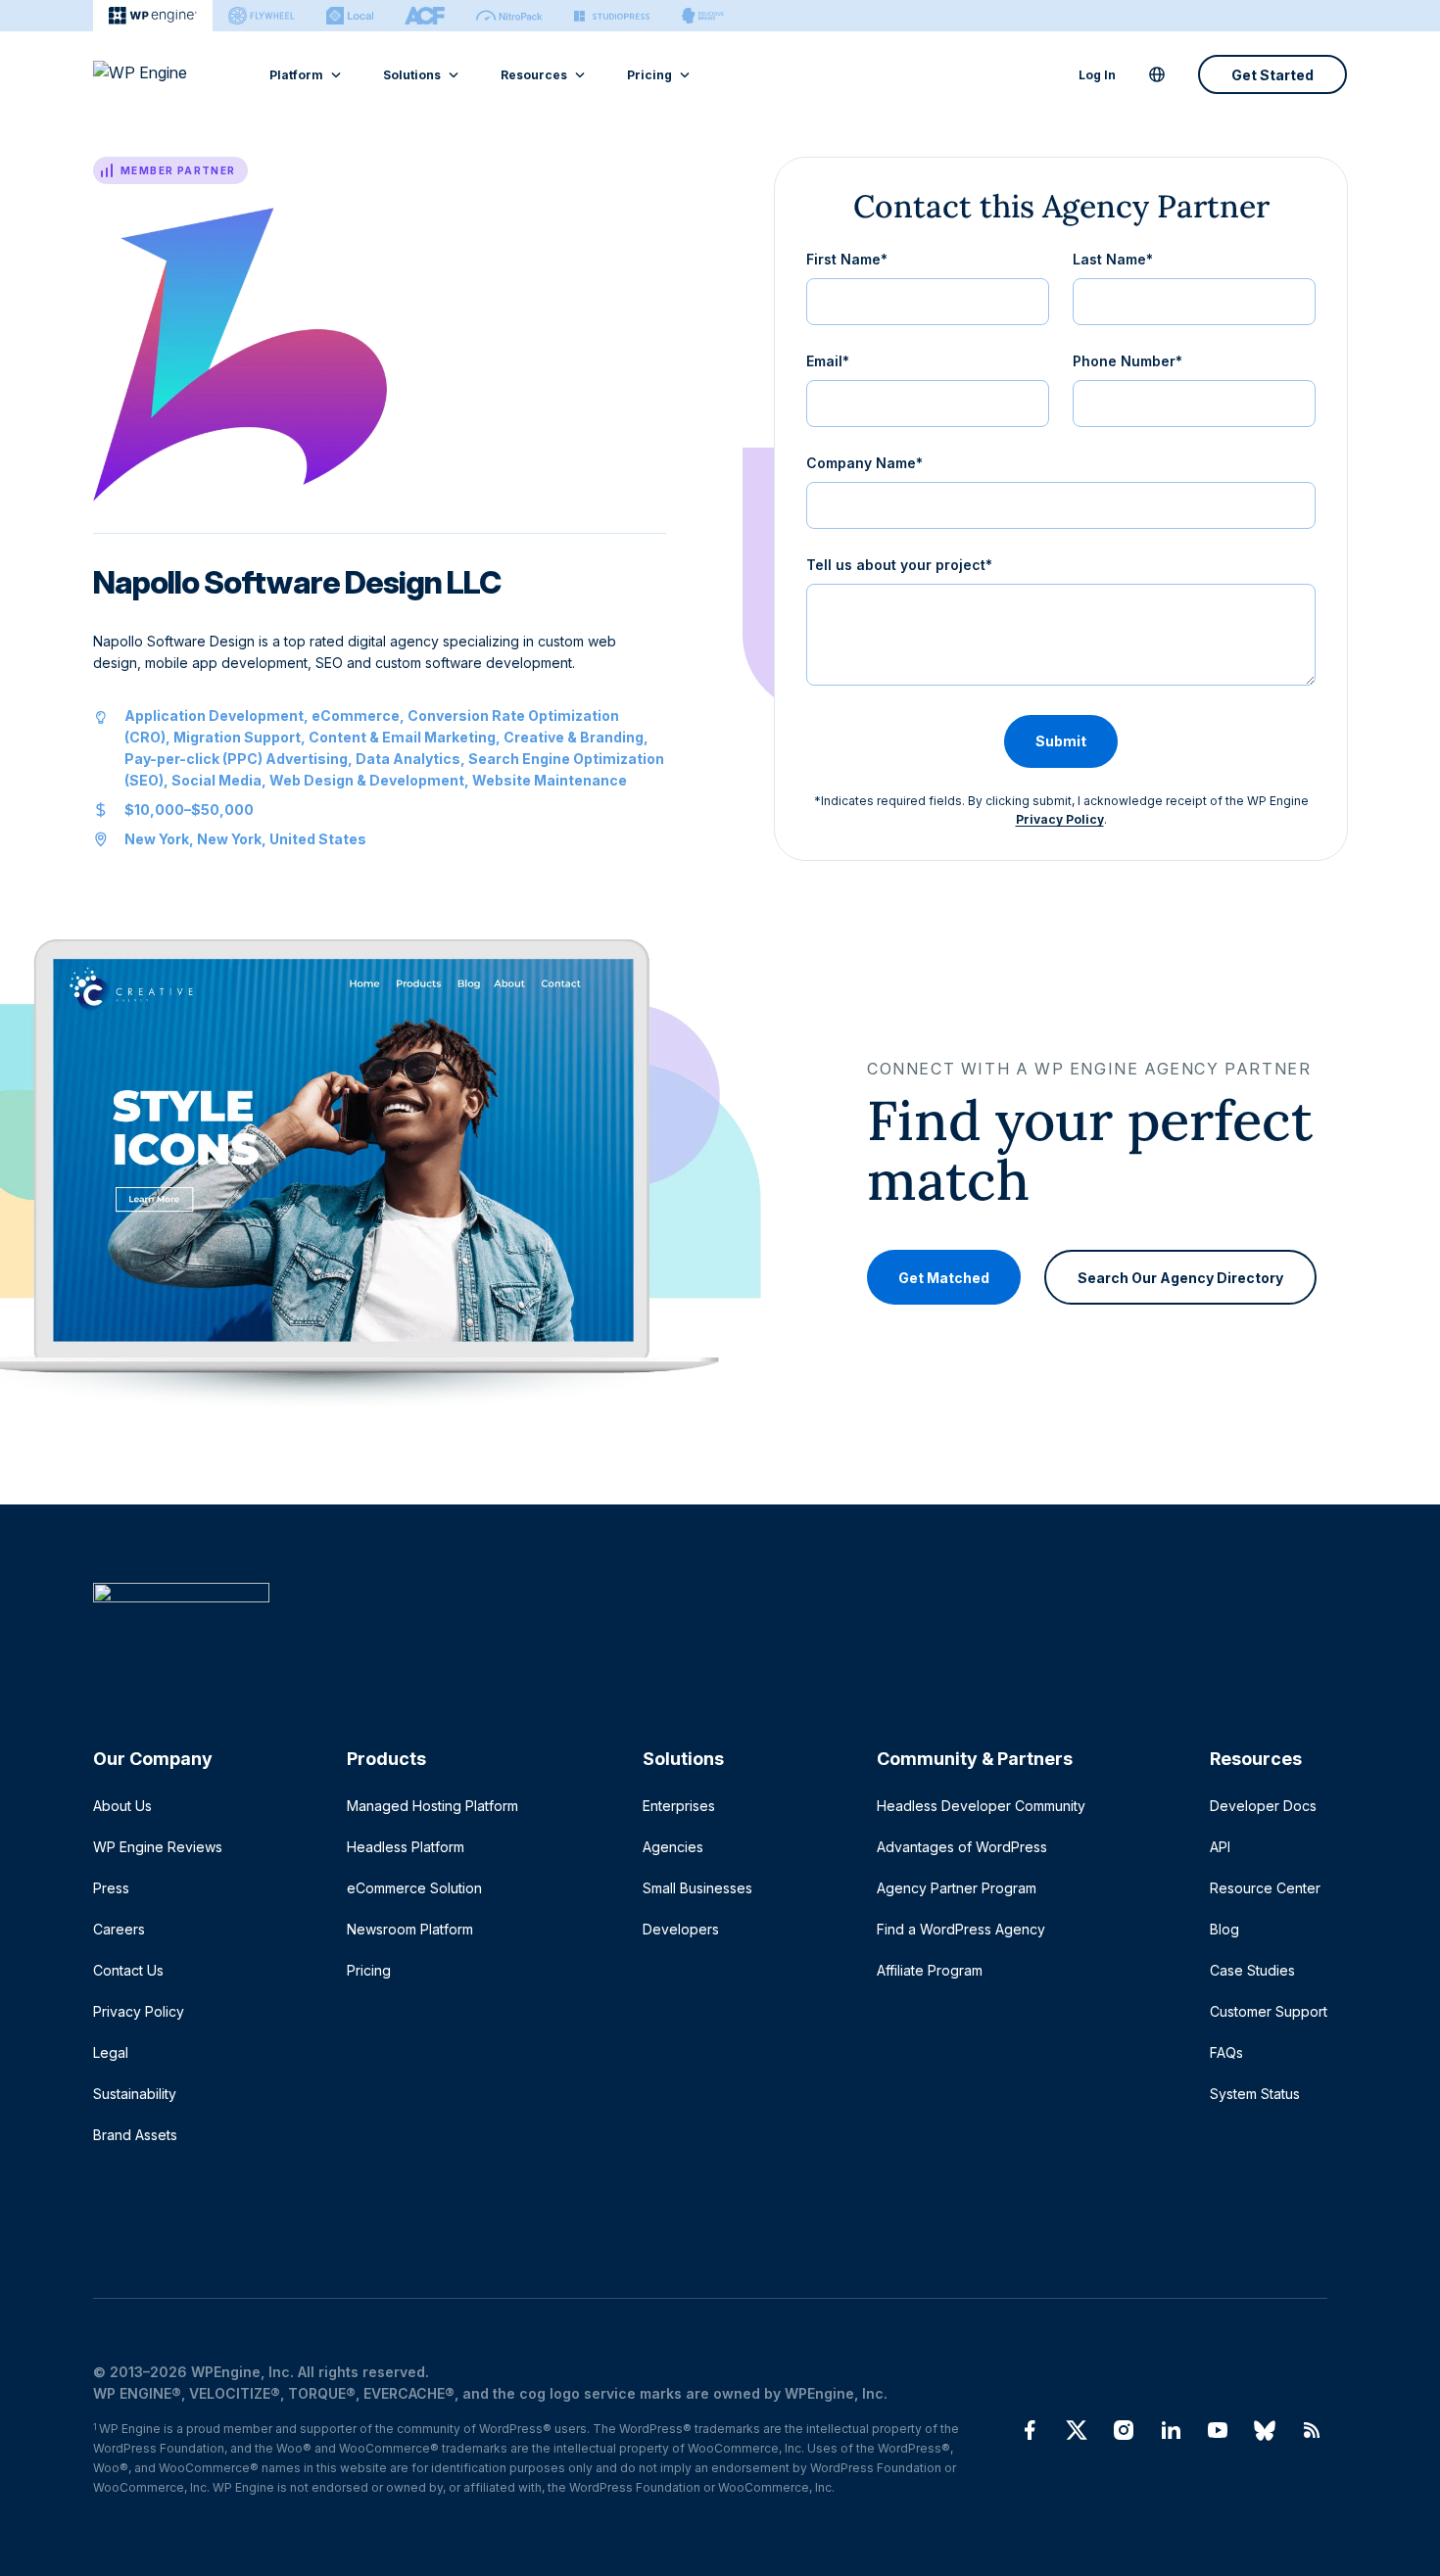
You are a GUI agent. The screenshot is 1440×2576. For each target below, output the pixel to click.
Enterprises (679, 1806)
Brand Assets (135, 2135)
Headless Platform (406, 1847)
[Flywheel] (262, 16)
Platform (296, 75)
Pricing (649, 75)
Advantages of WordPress (962, 1847)
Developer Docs (1263, 1806)
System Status (1255, 2094)
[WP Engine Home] (167, 74)
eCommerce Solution (414, 1888)
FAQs (1226, 2052)
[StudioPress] (612, 16)
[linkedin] (1171, 2430)
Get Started (1272, 75)
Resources (534, 75)
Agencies (673, 1847)
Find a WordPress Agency (961, 1929)
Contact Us (128, 1970)
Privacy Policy (1060, 819)
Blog (1224, 1929)
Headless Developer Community (981, 1806)
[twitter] (1077, 2430)
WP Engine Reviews (158, 1847)
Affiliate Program (930, 1970)
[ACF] (425, 16)
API (1220, 1847)
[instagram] (1124, 2430)
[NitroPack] (509, 16)
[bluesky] (1265, 2430)
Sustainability (135, 2094)
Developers (681, 1929)
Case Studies (1252, 1970)
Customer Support (1269, 2011)
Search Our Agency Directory (1180, 1277)
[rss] (1312, 2430)
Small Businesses (697, 1888)
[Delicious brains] (703, 16)
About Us (122, 1806)
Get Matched (944, 1277)
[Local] (350, 16)
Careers (119, 1929)
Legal (111, 2052)
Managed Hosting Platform (432, 1806)
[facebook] (1030, 2430)
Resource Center (1265, 1888)
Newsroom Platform (410, 1929)
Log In (1097, 75)
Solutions (412, 75)
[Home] (710, 1632)
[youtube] (1218, 2430)
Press (111, 1888)
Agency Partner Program (957, 1888)
